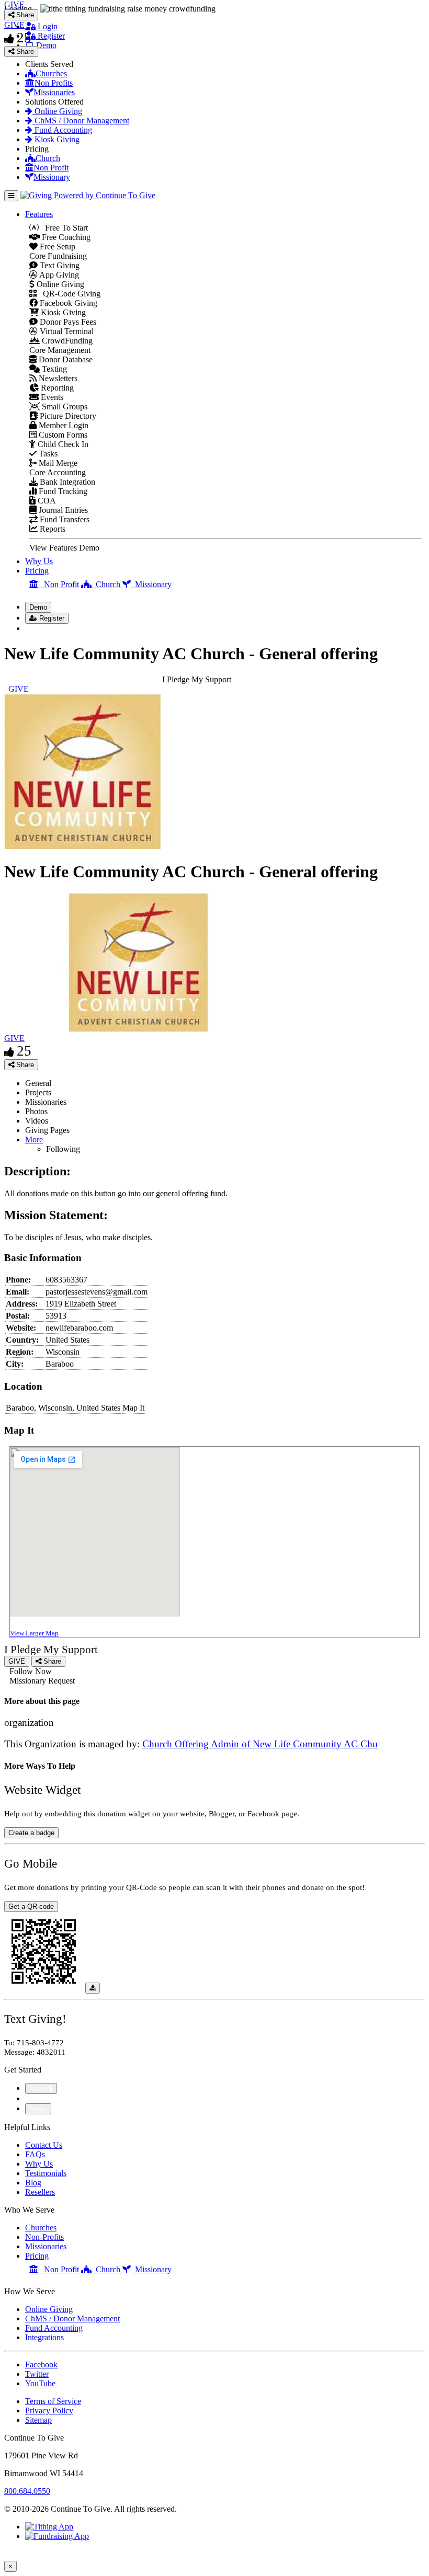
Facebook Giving (67, 303)
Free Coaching (65, 237)
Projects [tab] (38, 1092)
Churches (51, 73)
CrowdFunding (66, 341)
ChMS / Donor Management (81, 121)
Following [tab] (63, 1149)
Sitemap (38, 2420)
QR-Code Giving (69, 294)
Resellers (40, 2192)
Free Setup (57, 247)
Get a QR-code (31, 1907)
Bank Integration (66, 482)
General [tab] (38, 1083)
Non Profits (54, 83)
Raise (39, 2088)
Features (39, 214)
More (34, 1140)
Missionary (52, 177)
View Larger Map (34, 1633)
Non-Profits (44, 2237)
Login (47, 26)
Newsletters (57, 378)
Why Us (39, 561)
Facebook (41, 2365)
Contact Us (44, 2145)
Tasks (47, 454)
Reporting (56, 388)
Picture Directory (67, 416)
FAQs (35, 2154)
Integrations (44, 2337)
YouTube (40, 2383)
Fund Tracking (62, 491)
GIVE (14, 1038)
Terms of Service (53, 2401)
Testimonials (46, 2173)
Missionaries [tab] (46, 1102)
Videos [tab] (37, 1121)
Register (50, 36)
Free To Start (63, 228)
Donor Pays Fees (67, 322)
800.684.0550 (27, 2491)
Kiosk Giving (56, 139)
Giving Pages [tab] (47, 1130)
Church (48, 158)
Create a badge (31, 1833)
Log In (43, 628)
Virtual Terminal (66, 331)
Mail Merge (57, 463)
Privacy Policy (49, 2411)
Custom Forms (62, 435)
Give (34, 2098)
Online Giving (57, 111)
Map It (133, 1408)
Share (24, 1065)
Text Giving (59, 265)
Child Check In (62, 444)
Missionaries (54, 92)
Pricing (37, 571)
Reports (52, 529)
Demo (45, 45)
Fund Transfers (64, 519)
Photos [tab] (36, 1111)
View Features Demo (64, 548)
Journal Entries (62, 510)
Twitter (37, 2374)
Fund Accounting (62, 130)
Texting (53, 369)
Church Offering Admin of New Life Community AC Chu (260, 1744)
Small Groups (64, 407)
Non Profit (51, 168)
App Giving (58, 275)
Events (51, 397)
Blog (33, 2183)
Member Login (63, 425)
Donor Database (65, 359)
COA (46, 501)
